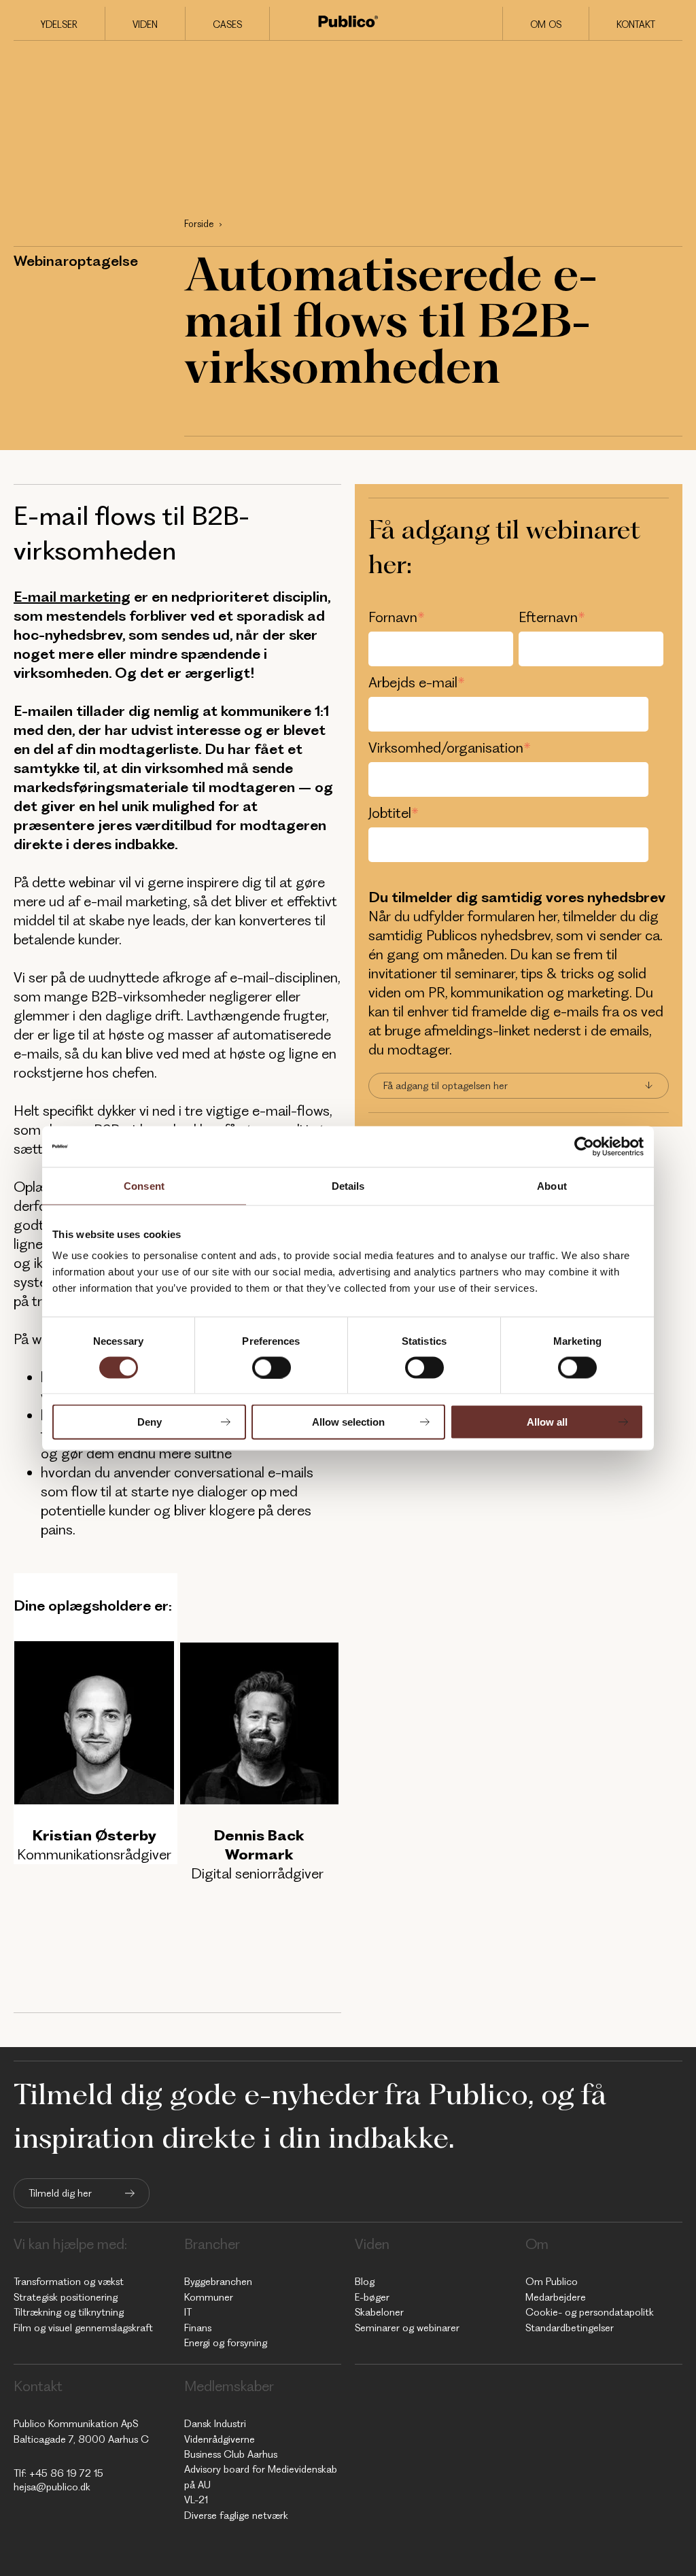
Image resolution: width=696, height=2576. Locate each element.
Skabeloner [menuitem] (379, 2312)
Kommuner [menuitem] (209, 2297)
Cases (227, 24)
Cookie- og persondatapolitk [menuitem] (590, 2312)
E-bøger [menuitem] (372, 2297)
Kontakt (636, 24)
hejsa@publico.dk (52, 2487)
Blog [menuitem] (365, 2282)
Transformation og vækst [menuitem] (69, 2282)
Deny (150, 1422)
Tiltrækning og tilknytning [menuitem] (69, 2312)
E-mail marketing (72, 597)
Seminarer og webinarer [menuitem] (407, 2328)
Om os (546, 24)
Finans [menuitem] (198, 2328)
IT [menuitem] (188, 2312)
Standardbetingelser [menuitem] (570, 2328)
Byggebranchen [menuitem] (218, 2282)
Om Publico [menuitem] (552, 2282)
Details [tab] (348, 1185)
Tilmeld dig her (60, 2193)
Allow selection (348, 1422)
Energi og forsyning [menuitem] (226, 2343)
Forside (199, 224)
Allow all (547, 1422)
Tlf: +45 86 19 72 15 (58, 2473)
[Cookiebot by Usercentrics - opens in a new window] (584, 1146)
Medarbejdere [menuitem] (556, 2297)
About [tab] (552, 1185)
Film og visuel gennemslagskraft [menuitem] (83, 2328)
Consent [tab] (144, 1185)
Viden (145, 24)
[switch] (272, 1367)
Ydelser (59, 24)
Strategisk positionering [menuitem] (66, 2297)
